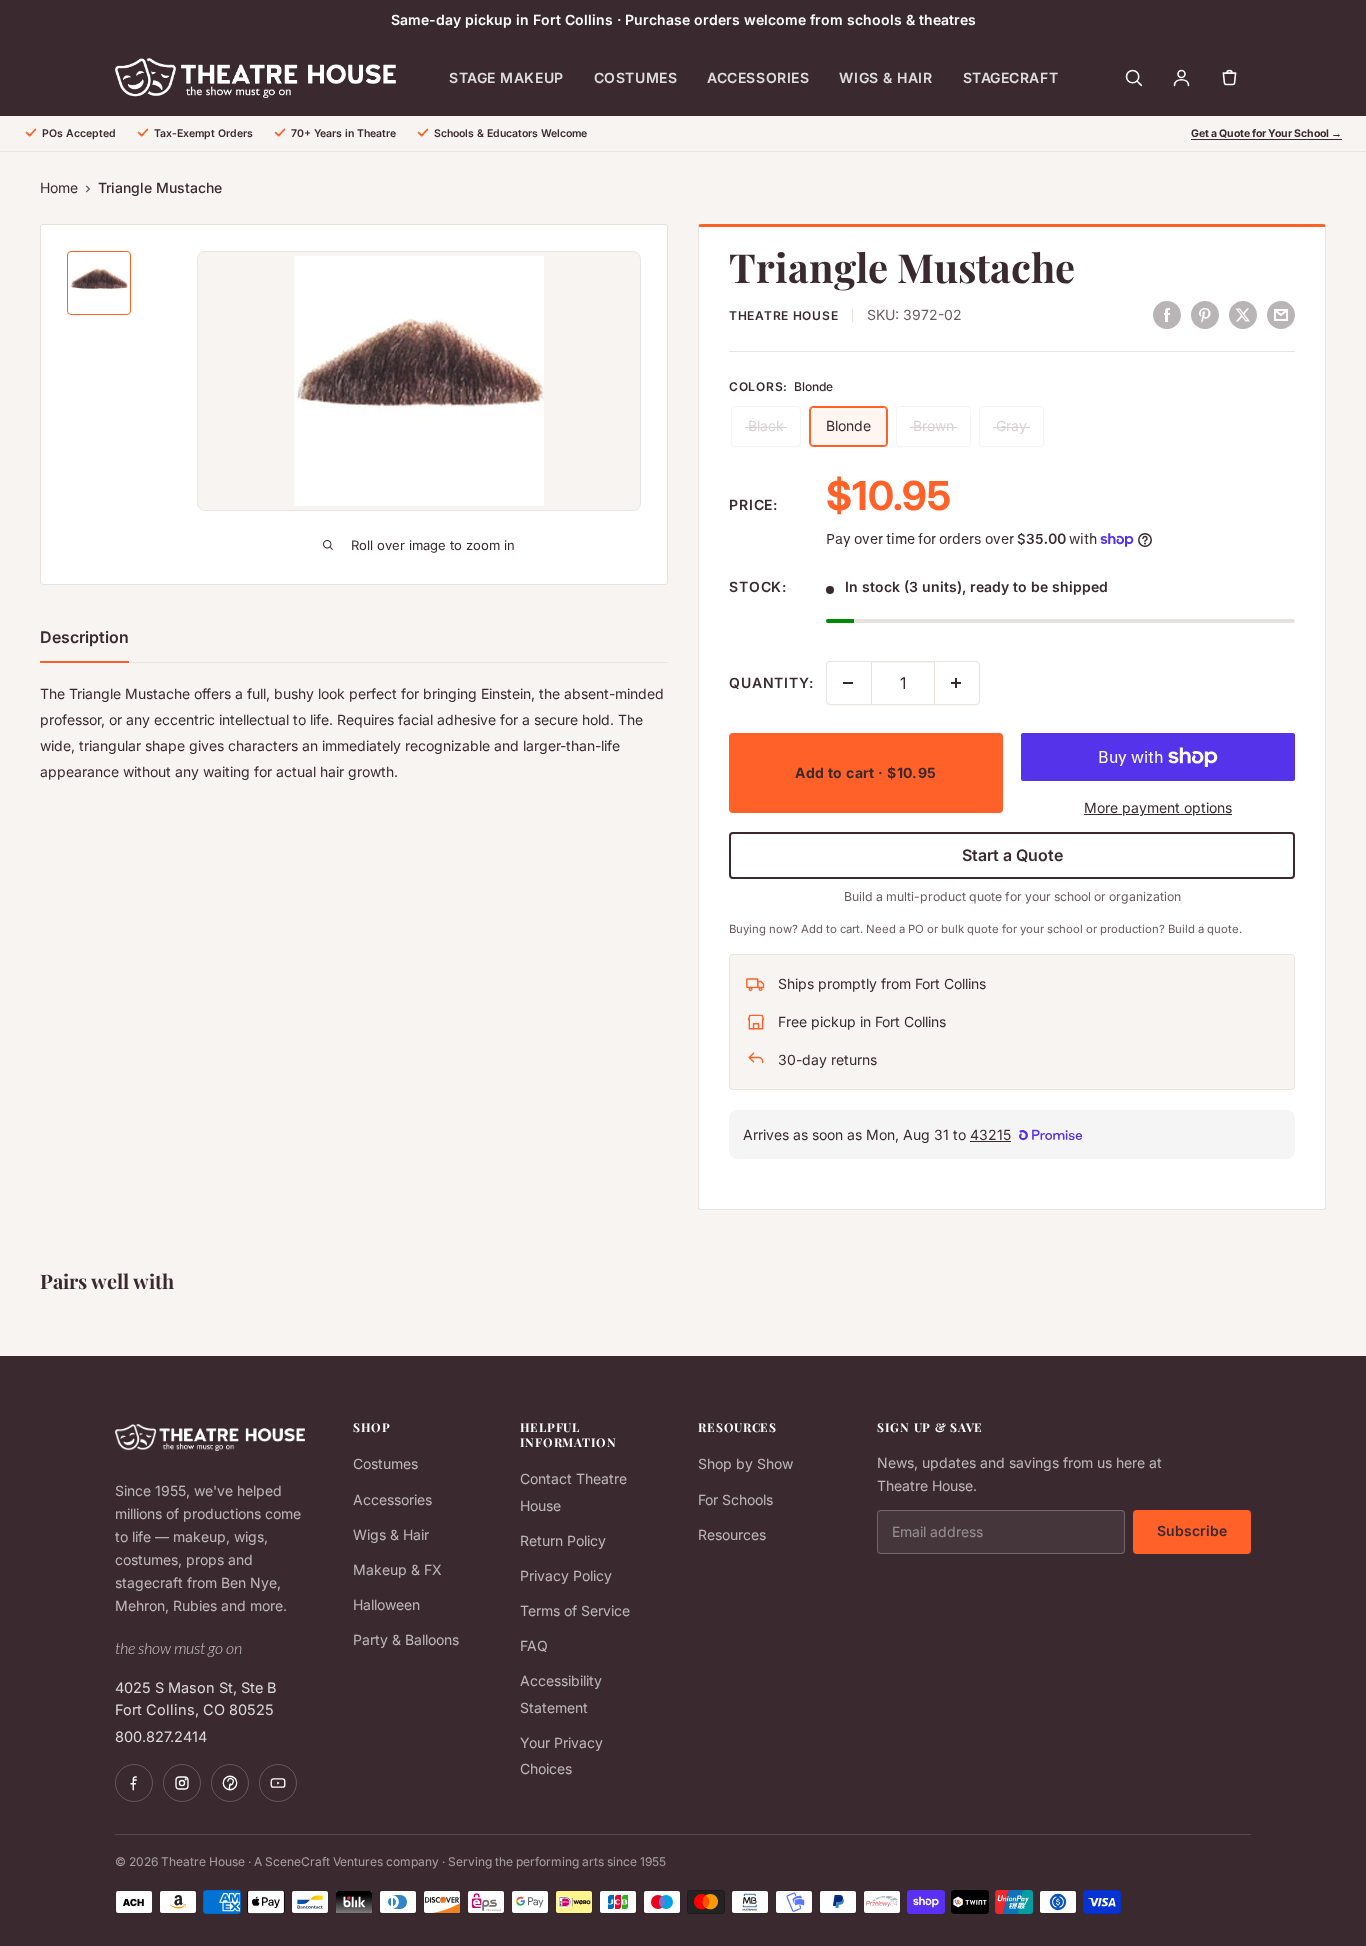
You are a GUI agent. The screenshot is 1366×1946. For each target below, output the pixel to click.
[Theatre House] (255, 78)
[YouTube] (278, 1783)
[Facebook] (134, 1783)
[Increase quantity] (957, 683)
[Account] (1181, 78)
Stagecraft (1011, 77)
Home (59, 187)
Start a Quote (1012, 855)
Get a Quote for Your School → (1266, 133)
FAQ (534, 1645)
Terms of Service (575, 1610)
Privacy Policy (566, 1575)
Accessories (758, 77)
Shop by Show (745, 1463)
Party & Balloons (406, 1639)
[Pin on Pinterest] (1205, 314)
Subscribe (1192, 1530)
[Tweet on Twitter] (1243, 314)
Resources (732, 1534)
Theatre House (783, 315)
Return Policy (563, 1540)
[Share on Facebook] (1167, 314)
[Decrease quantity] (849, 683)
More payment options (1158, 807)
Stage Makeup (506, 77)
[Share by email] (1281, 314)
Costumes (635, 77)
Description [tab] (84, 637)
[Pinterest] (230, 1783)
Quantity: (771, 682)
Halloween (386, 1604)
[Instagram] (182, 1783)
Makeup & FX (397, 1569)
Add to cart (865, 772)
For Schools (735, 1499)
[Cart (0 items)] (1229, 78)
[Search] (1133, 78)
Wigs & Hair (885, 77)
